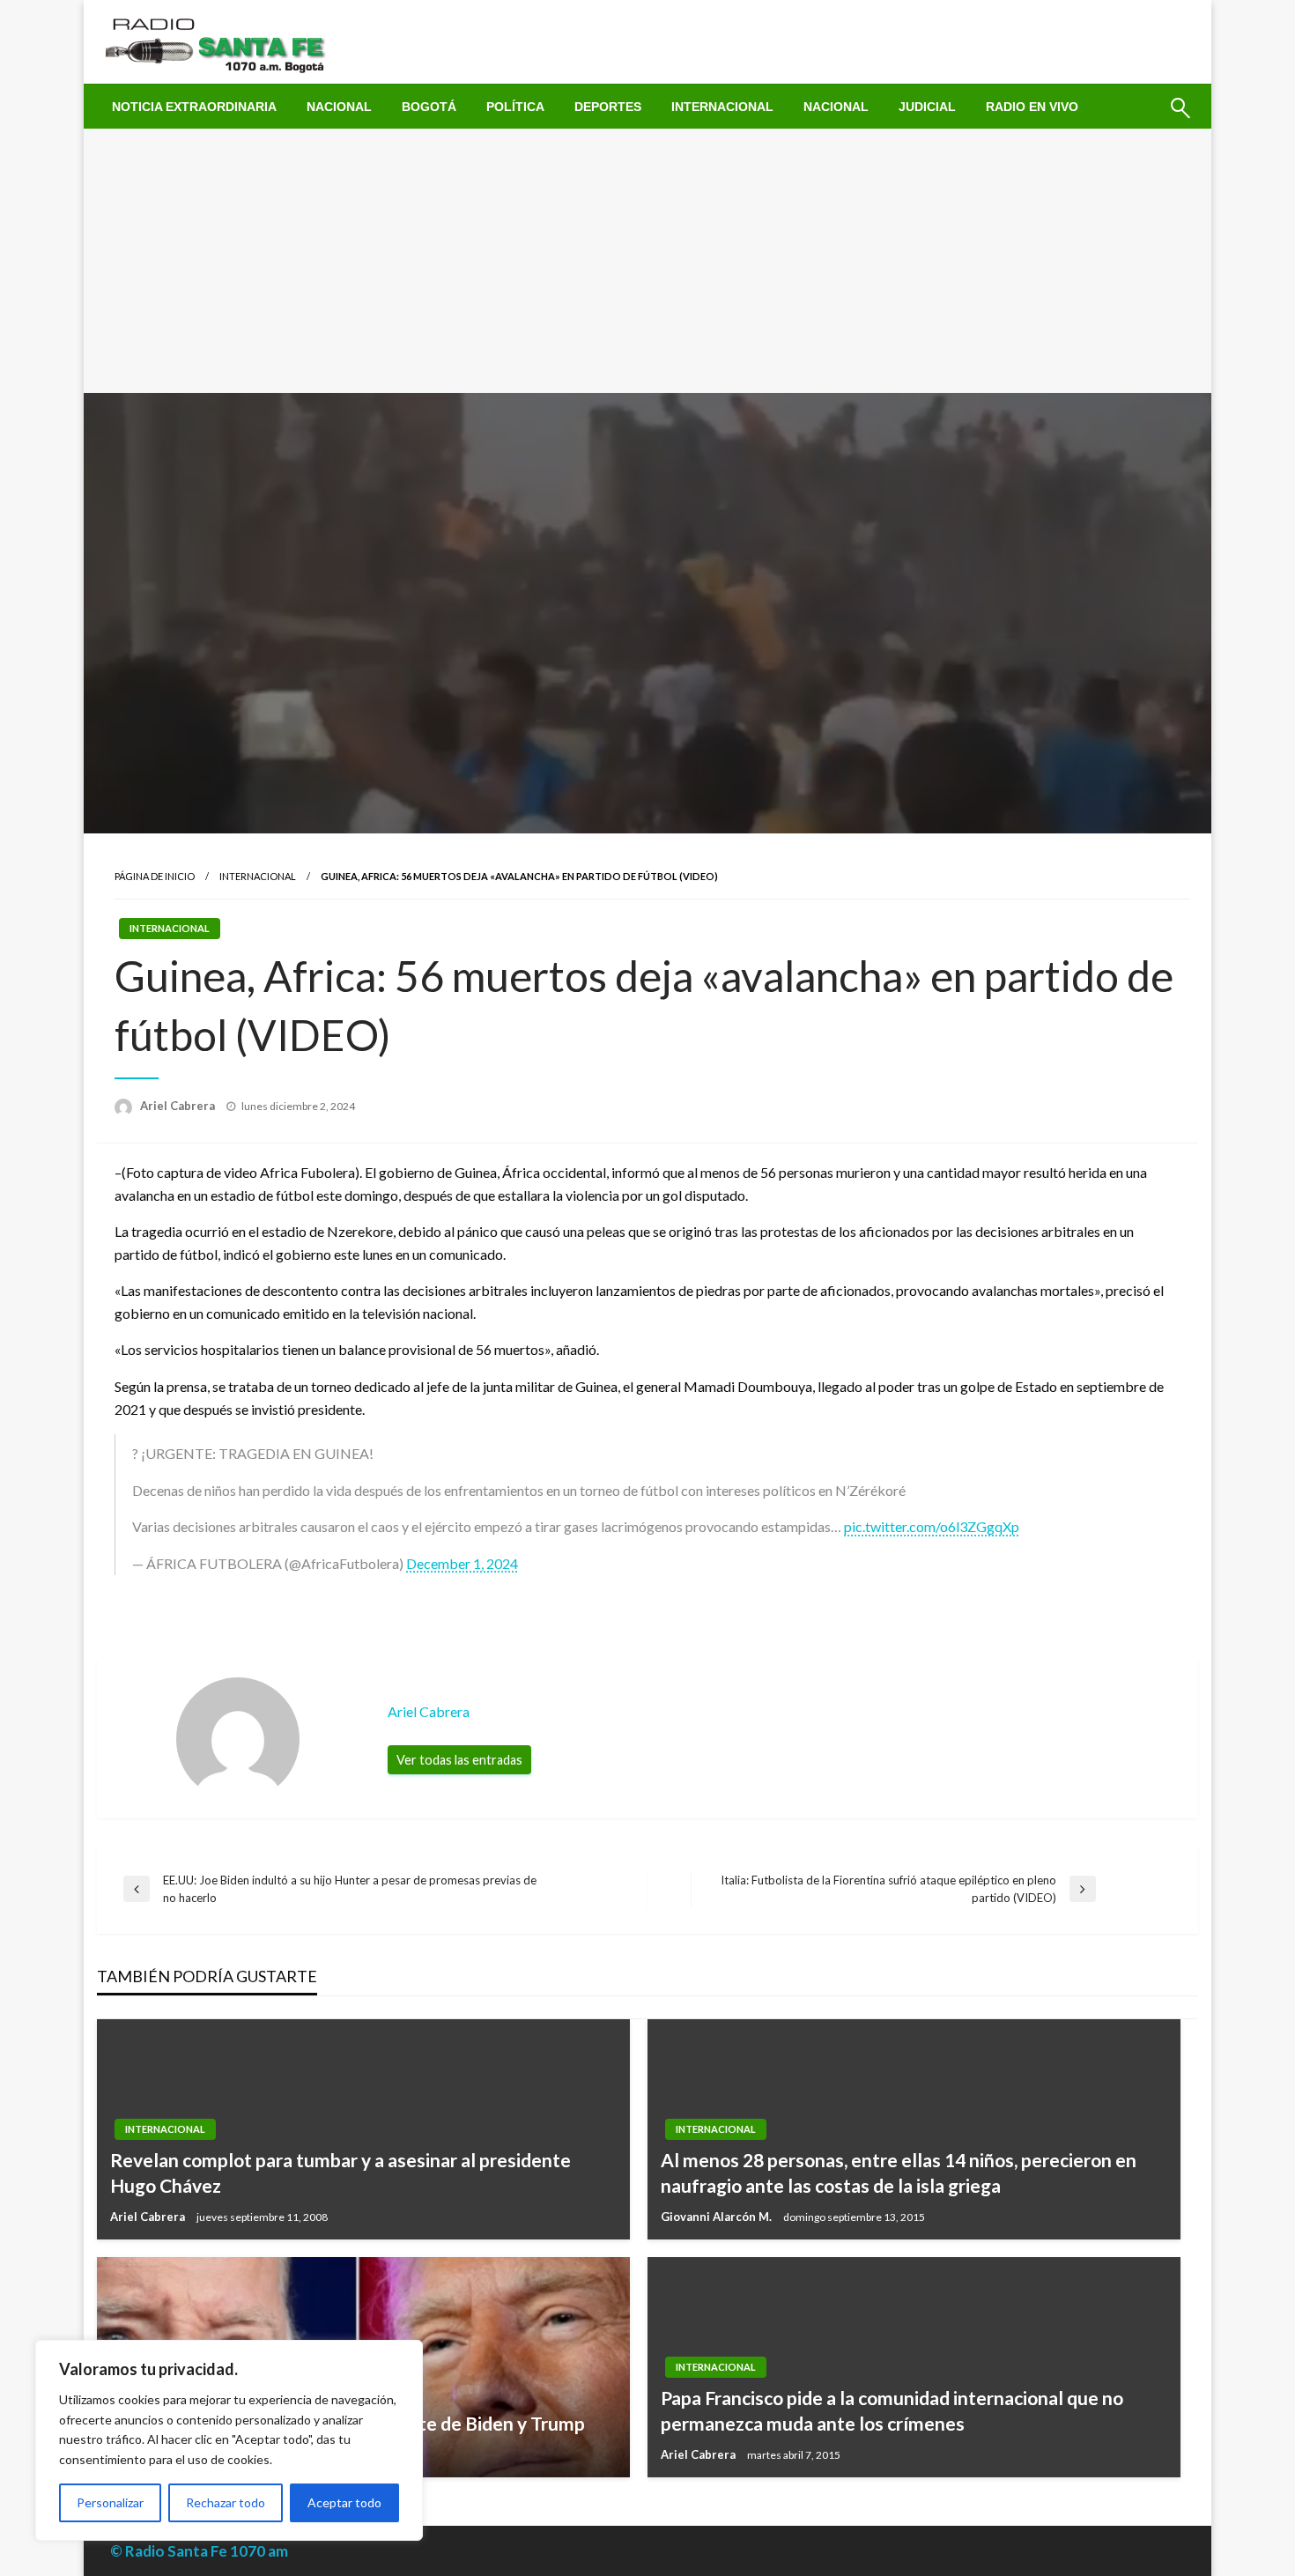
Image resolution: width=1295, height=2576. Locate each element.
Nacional (339, 107)
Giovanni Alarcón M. (718, 2217)
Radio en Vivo (1032, 107)
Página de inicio (155, 876)
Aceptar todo (344, 2502)
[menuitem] (194, 107)
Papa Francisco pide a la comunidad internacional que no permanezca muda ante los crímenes (892, 2410)
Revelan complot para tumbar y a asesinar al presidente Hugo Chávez (340, 2173)
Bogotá (429, 107)
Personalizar (110, 2502)
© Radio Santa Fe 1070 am (199, 2551)
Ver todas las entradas (459, 1760)
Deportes (608, 107)
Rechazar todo (226, 2502)
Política (515, 107)
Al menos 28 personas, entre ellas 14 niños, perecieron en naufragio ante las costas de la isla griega (899, 2173)
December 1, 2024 (462, 1563)
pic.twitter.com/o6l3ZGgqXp (932, 1526)
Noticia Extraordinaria (194, 107)
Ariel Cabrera (179, 1106)
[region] (229, 2440)
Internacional (722, 107)
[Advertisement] (647, 261)
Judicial (927, 107)
